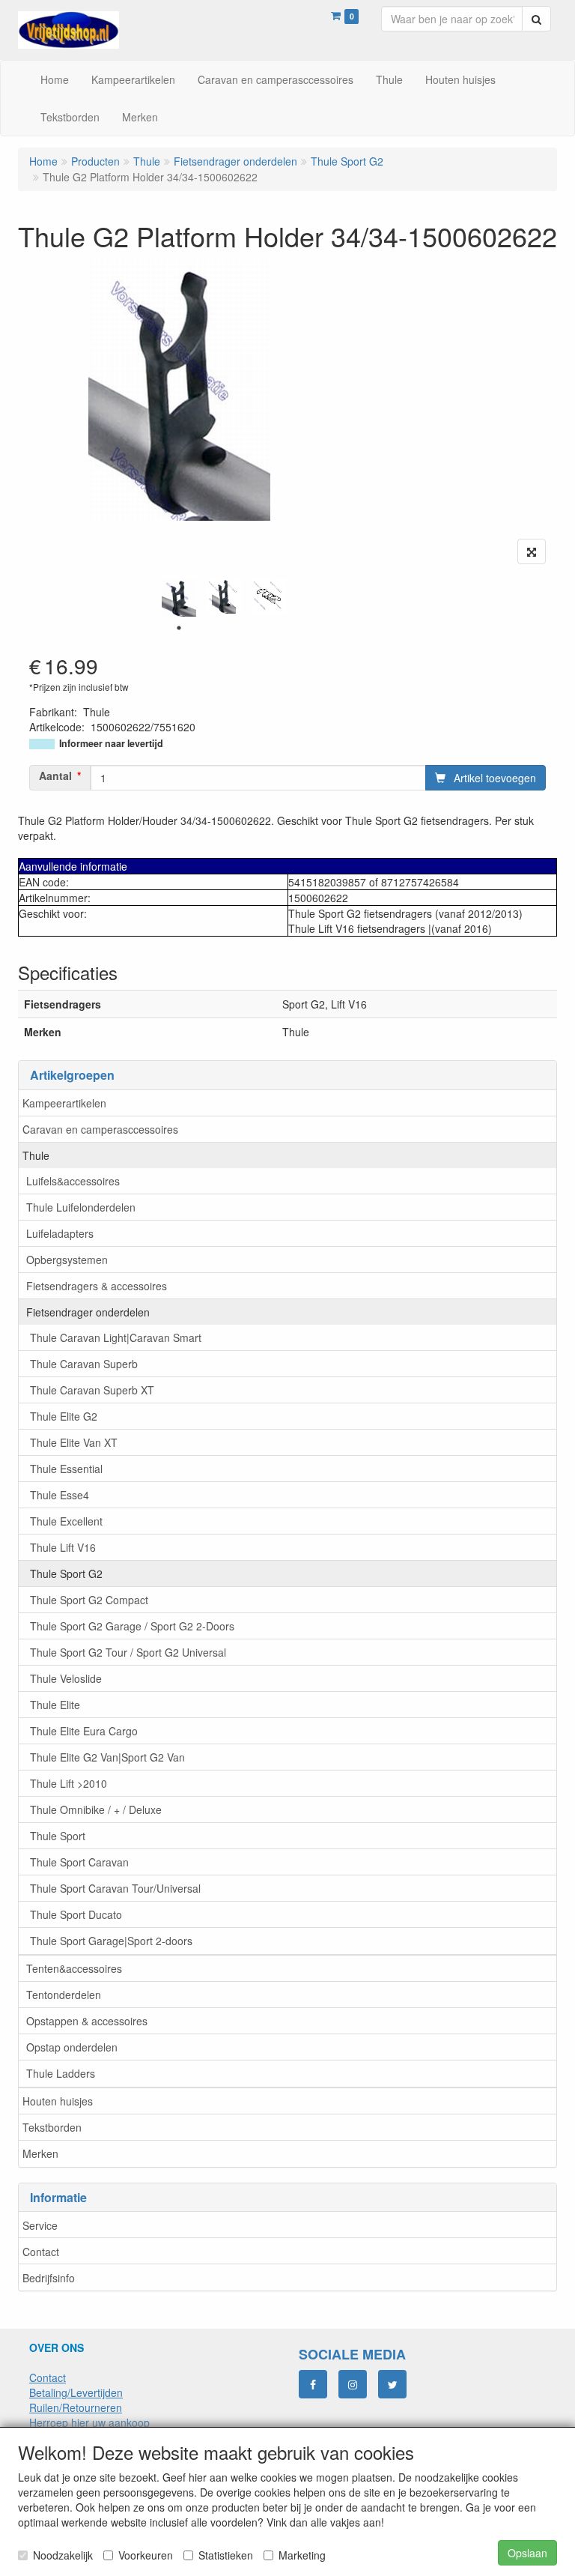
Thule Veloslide (66, 1678)
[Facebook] (313, 2384)
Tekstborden (52, 2127)
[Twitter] (392, 2384)
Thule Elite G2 (64, 1416)
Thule (36, 1155)
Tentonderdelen (64, 1995)
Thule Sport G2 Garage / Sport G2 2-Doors (132, 1626)
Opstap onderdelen (72, 2047)
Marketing (302, 2555)
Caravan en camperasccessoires (100, 1129)
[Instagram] (353, 2384)
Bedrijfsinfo (49, 2278)
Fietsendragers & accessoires (97, 1286)
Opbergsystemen (67, 1260)
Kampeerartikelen (64, 1103)
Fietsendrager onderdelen (88, 1312)
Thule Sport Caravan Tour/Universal (115, 1888)
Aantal (55, 775)
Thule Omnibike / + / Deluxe (96, 1809)
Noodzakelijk (63, 2555)
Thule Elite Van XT (74, 1442)
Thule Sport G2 (66, 1573)
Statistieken (226, 2555)
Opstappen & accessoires (87, 2021)
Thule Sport (58, 1836)
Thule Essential (66, 1469)
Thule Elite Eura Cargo (84, 1731)
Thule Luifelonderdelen (81, 1207)
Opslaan (527, 2553)
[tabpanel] (179, 598)
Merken (40, 2153)
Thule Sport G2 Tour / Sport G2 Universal (128, 1652)
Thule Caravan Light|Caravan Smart (116, 1337)
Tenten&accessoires (74, 1968)
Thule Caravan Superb (84, 1364)
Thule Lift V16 (63, 1547)
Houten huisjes (58, 2101)
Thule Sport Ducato (76, 1914)
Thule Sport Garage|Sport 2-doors (111, 1941)
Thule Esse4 (60, 1495)
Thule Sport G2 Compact (89, 1600)
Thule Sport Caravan (79, 1862)
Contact (41, 2252)
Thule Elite (55, 1705)
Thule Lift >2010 (69, 1783)
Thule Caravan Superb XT (92, 1390)
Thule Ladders (61, 2073)
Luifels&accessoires (73, 1181)
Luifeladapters (60, 1233)
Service (40, 2225)
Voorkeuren (146, 2555)
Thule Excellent (66, 1521)
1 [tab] (179, 628)
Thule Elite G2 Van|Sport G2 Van (107, 1757)
